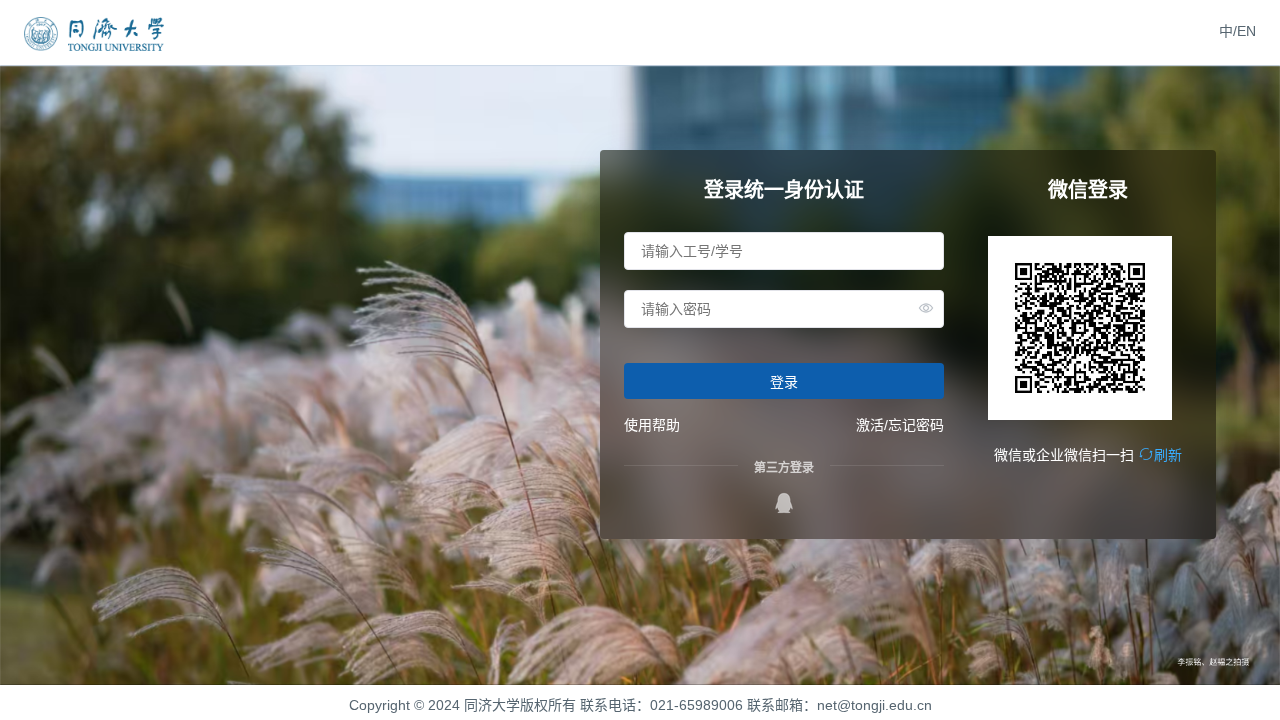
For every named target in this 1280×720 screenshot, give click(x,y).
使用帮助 (652, 425)
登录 (784, 382)
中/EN (1237, 31)
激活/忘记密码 (900, 425)
